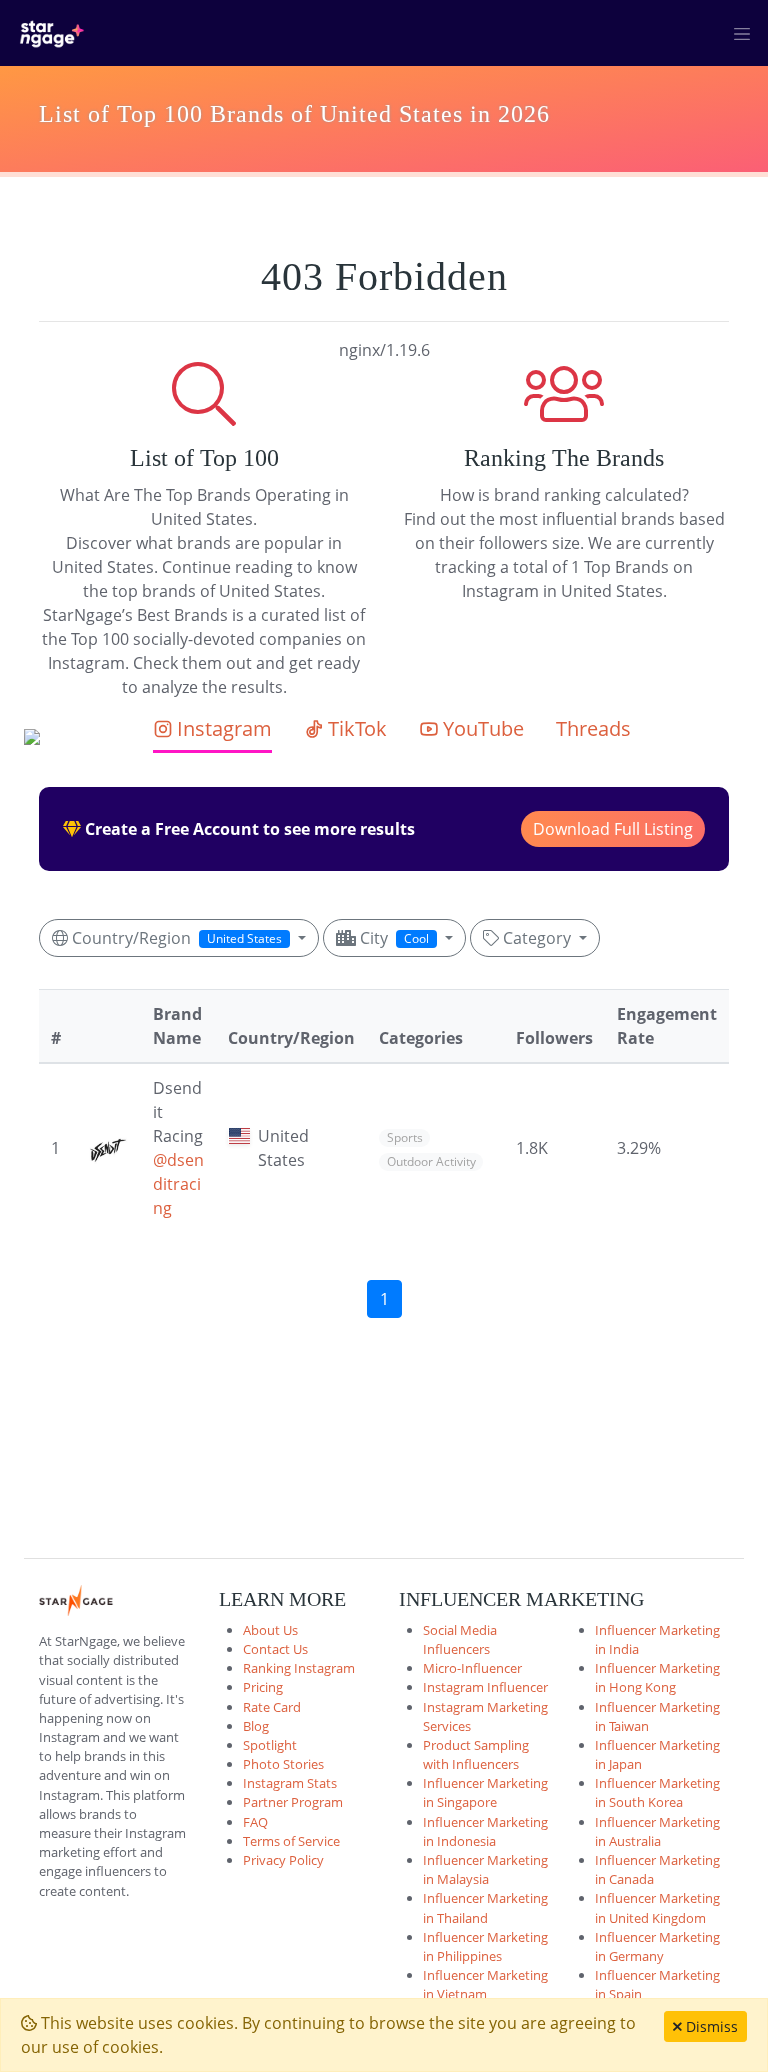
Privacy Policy (283, 1860)
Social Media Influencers (460, 1639)
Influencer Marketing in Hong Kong (657, 1677)
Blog (256, 1726)
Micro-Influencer (472, 1668)
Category (537, 938)
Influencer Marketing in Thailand (485, 1907)
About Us (270, 1630)
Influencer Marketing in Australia (657, 1831)
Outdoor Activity (431, 1161)
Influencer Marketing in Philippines (485, 1946)
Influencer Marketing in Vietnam (485, 1984)
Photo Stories (283, 1764)
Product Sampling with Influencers (476, 1754)
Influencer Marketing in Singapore (485, 1792)
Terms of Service (291, 1841)
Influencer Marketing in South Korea (657, 1792)
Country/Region (175, 938)
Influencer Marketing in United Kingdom (657, 1907)
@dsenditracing (178, 1184)
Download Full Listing (613, 829)
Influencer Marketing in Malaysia (485, 1869)
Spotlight (270, 1745)
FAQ (255, 1822)
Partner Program (293, 1802)
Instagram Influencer (485, 1687)
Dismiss (710, 2026)
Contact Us (275, 1649)
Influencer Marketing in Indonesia (485, 1831)
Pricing (263, 1687)
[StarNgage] (52, 33)
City (392, 938)
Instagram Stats (290, 1783)
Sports (405, 1137)
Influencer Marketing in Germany (657, 1946)
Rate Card (272, 1707)
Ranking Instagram (299, 1668)
